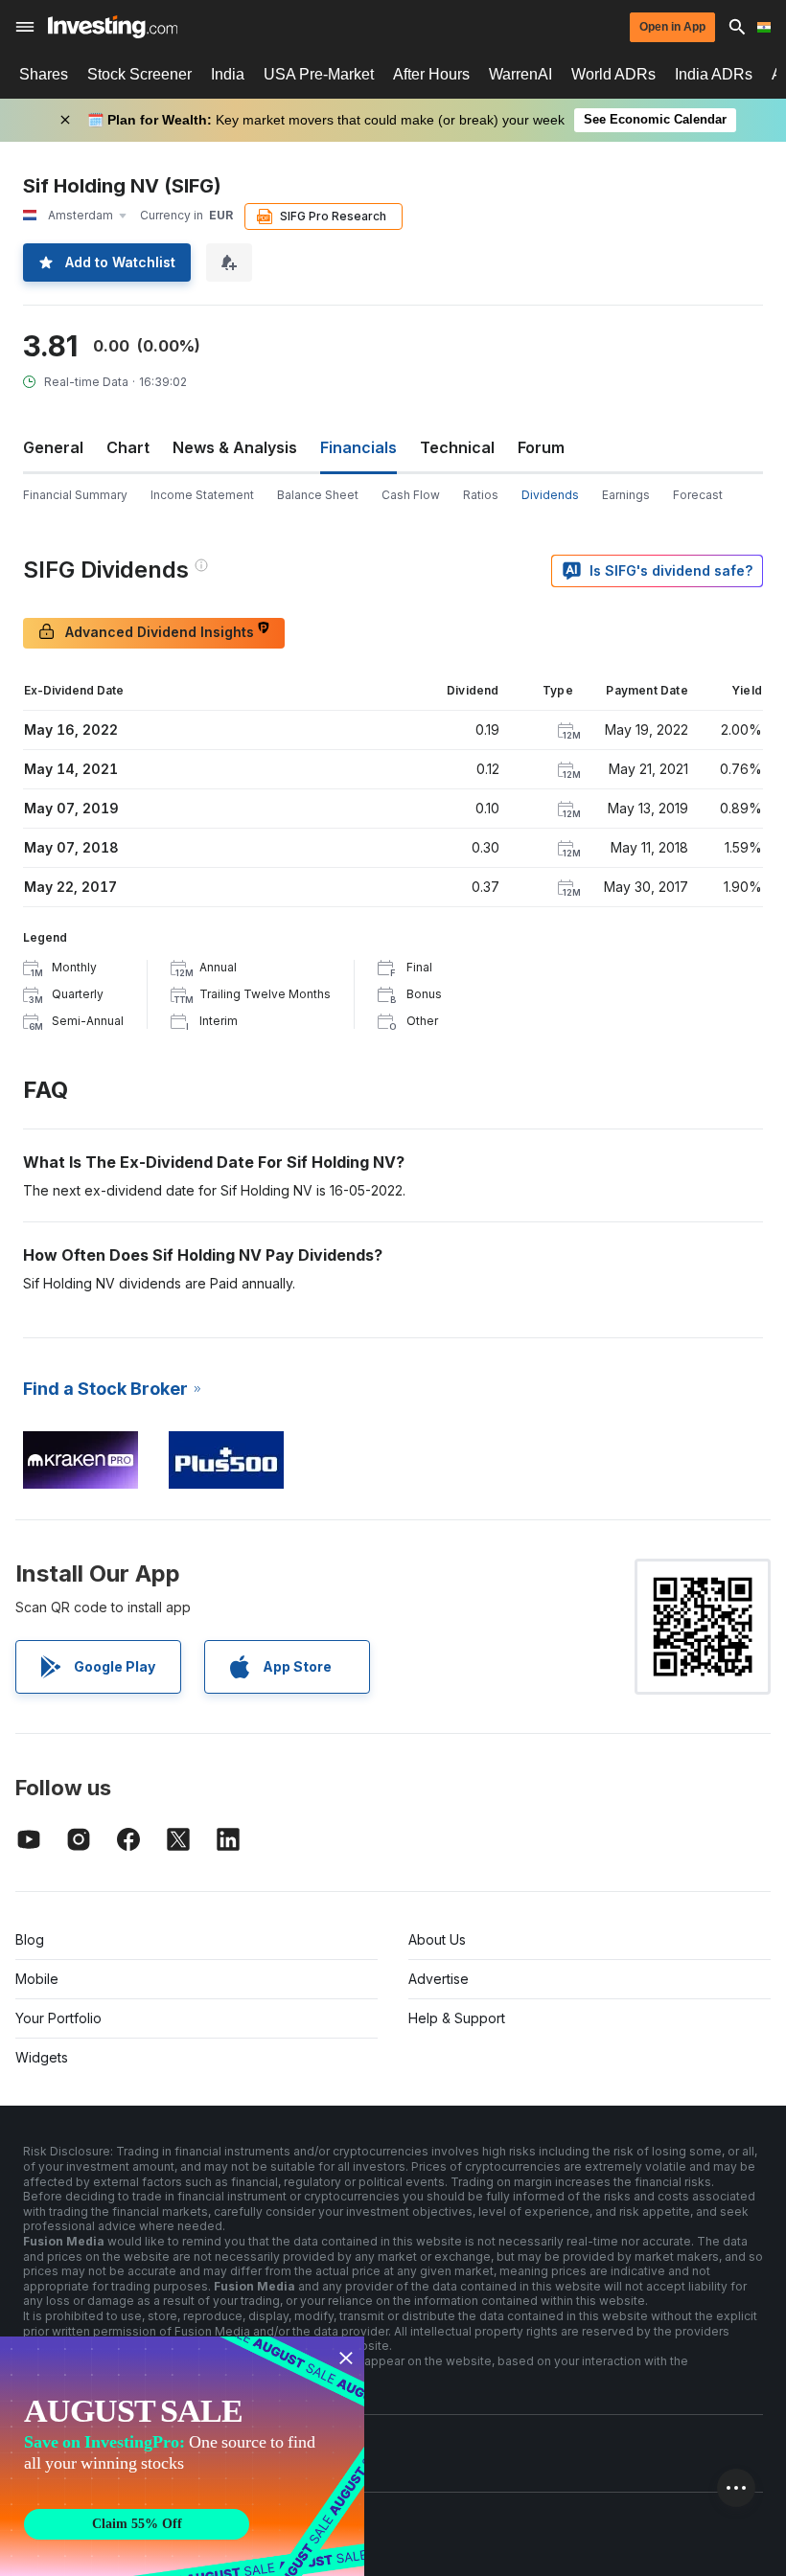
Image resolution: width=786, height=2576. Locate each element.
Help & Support (457, 2018)
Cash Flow (411, 495)
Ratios (481, 495)
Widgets (42, 2057)
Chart (128, 447)
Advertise (439, 1979)
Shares (44, 74)
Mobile (37, 1979)
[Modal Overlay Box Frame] (182, 2456)
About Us (437, 1939)
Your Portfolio (58, 2018)
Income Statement (202, 495)
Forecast (698, 495)
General (53, 447)
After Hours (431, 74)
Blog (30, 1939)
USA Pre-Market (319, 74)
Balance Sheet (318, 495)
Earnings (626, 495)
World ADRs (613, 74)
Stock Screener (139, 74)
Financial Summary (75, 495)
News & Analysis (235, 447)
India (228, 74)
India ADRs (714, 74)
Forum (541, 447)
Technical (457, 447)
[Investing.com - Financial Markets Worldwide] (113, 27)
